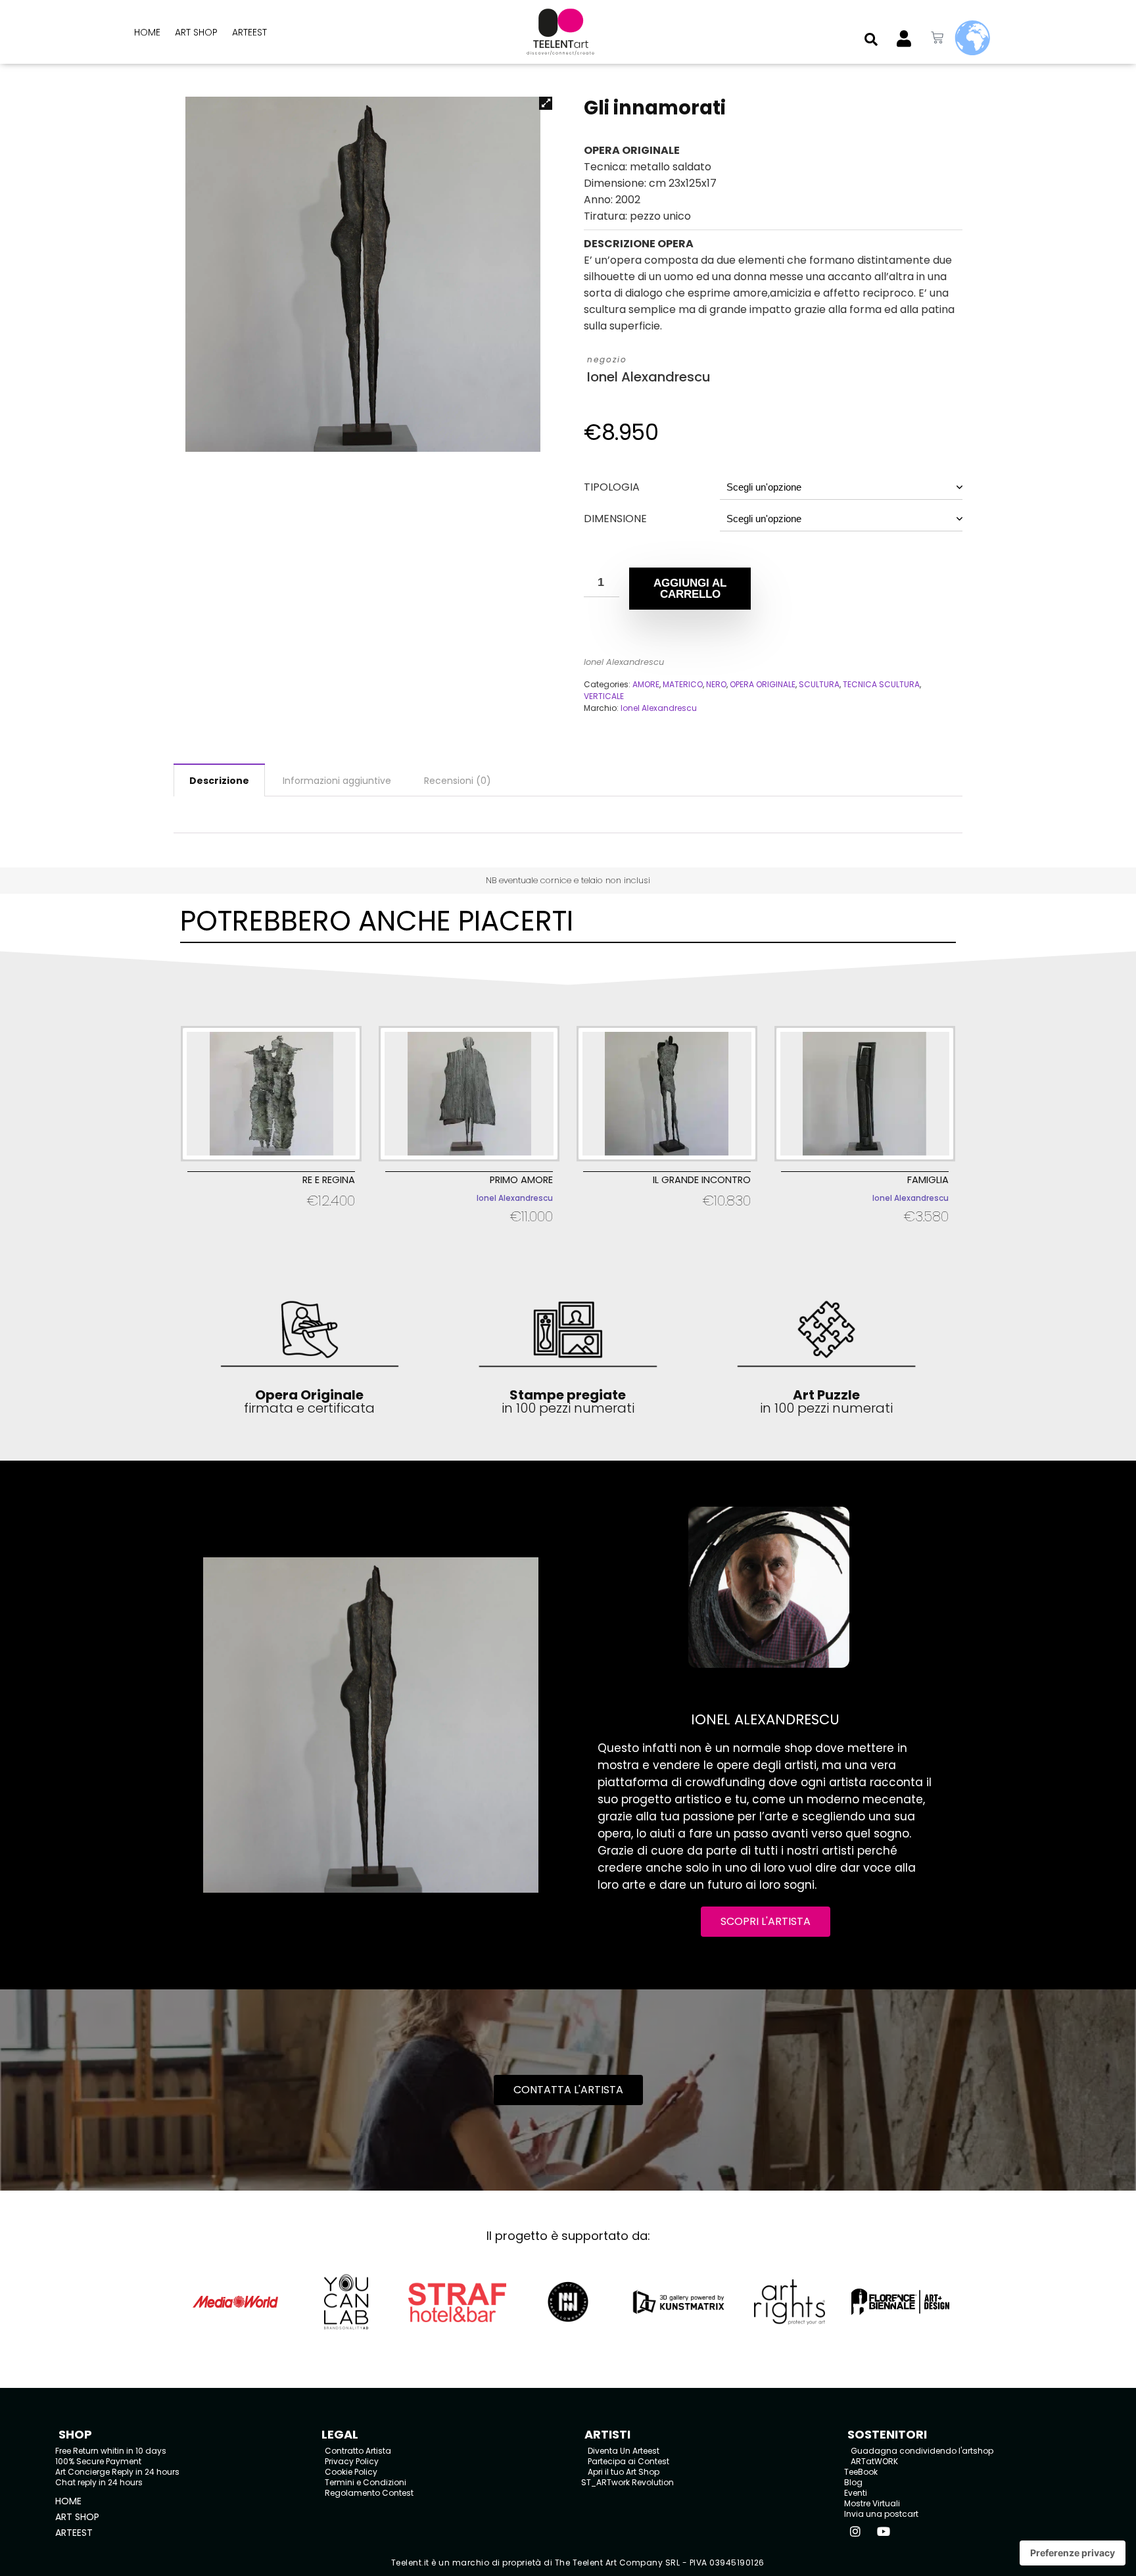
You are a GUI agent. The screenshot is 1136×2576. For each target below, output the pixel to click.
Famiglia (928, 1180)
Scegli (271, 1218)
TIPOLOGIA (612, 487)
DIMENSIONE (615, 519)
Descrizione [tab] (219, 781)
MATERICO (683, 684)
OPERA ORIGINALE (763, 684)
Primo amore (521, 1180)
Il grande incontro (702, 1180)
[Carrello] (937, 38)
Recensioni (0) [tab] (458, 781)
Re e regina (329, 1180)
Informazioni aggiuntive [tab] (337, 781)
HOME (147, 32)
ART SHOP (196, 32)
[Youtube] (884, 2531)
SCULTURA (819, 684)
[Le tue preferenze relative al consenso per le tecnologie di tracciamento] (1073, 2553)
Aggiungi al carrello (690, 589)
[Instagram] (855, 2531)
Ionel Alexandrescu (649, 377)
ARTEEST (249, 32)
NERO (716, 684)
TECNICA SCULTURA (881, 684)
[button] (871, 39)
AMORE (646, 684)
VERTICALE (604, 696)
